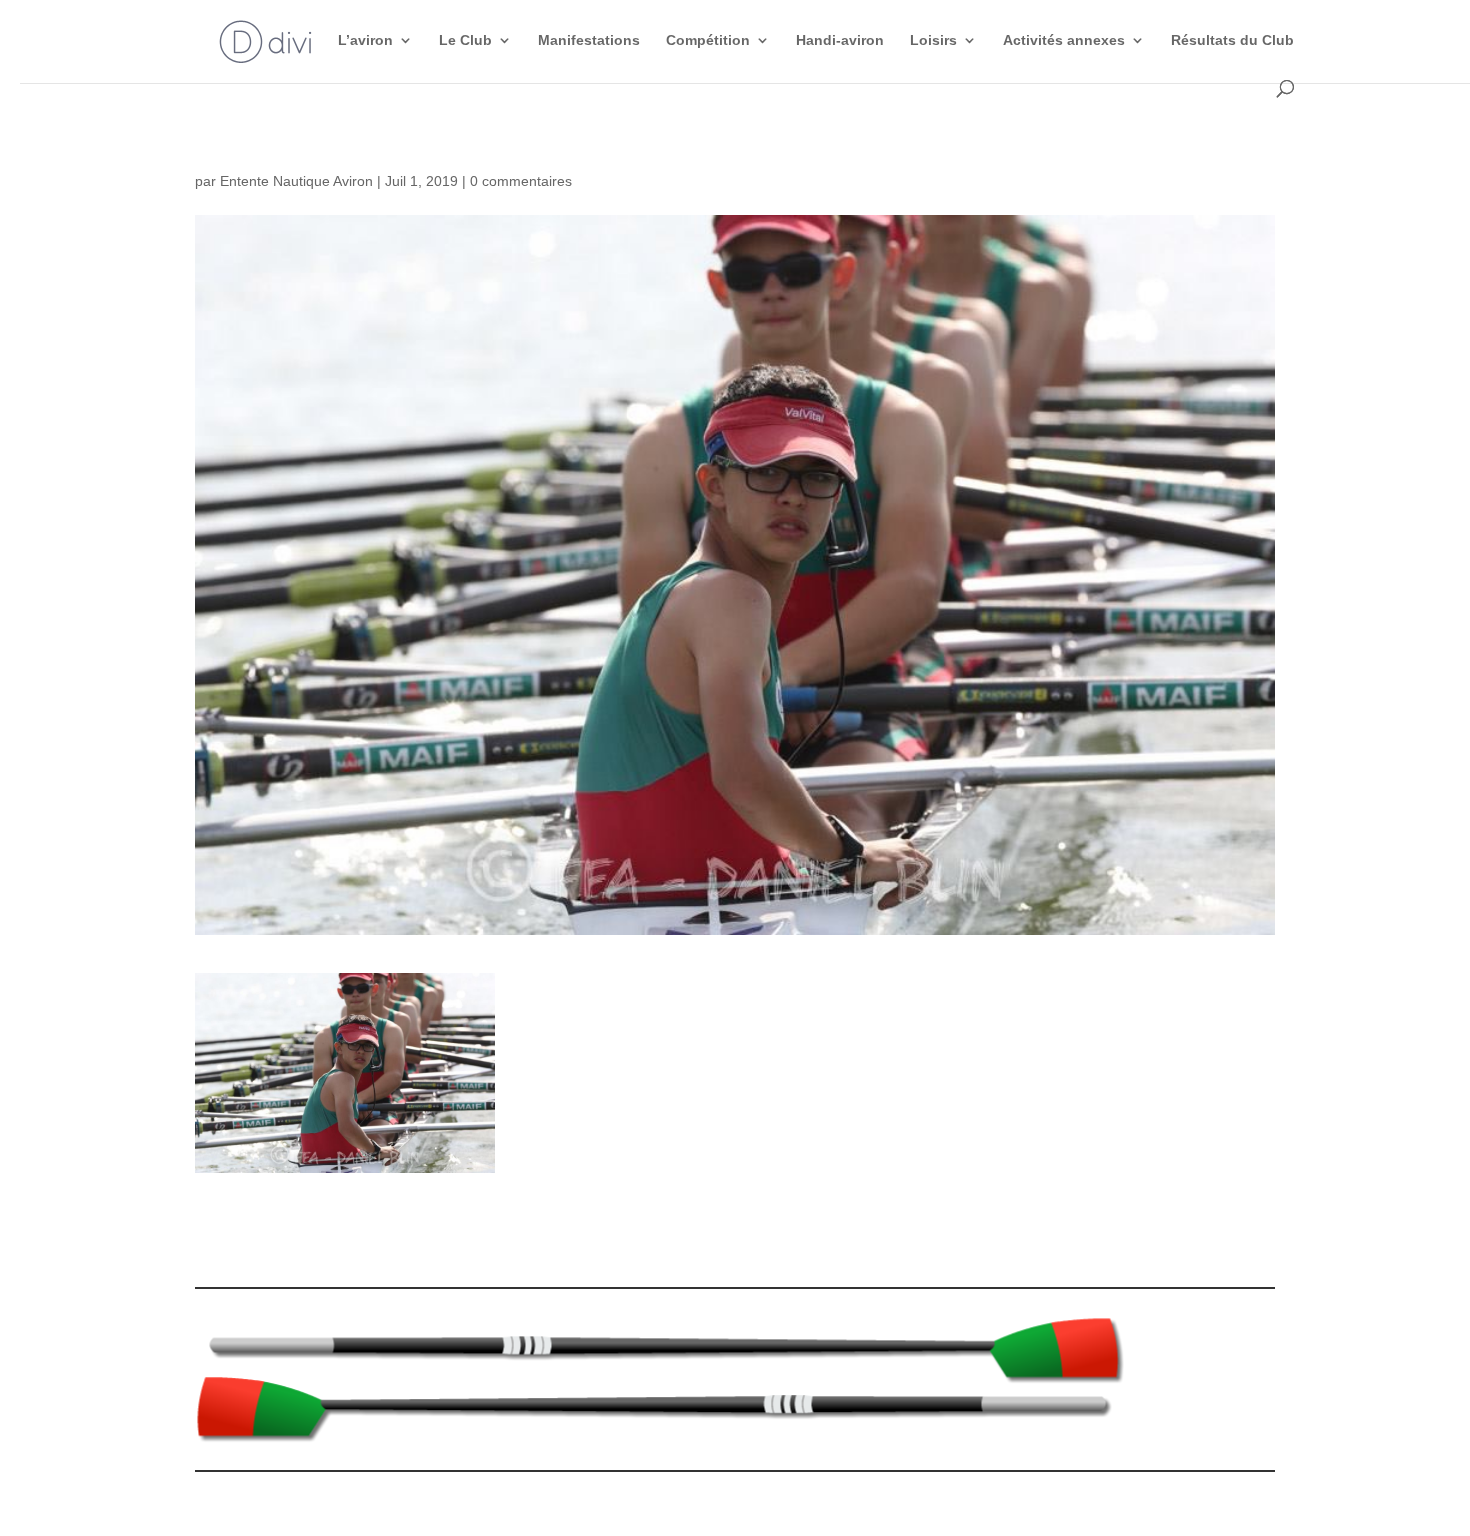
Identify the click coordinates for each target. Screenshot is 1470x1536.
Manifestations (589, 40)
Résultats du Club (1232, 40)
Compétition (708, 40)
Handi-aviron (840, 40)
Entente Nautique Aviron (296, 181)
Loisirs (933, 40)
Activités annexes (1064, 40)
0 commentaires (521, 181)
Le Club (465, 40)
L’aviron (365, 40)
